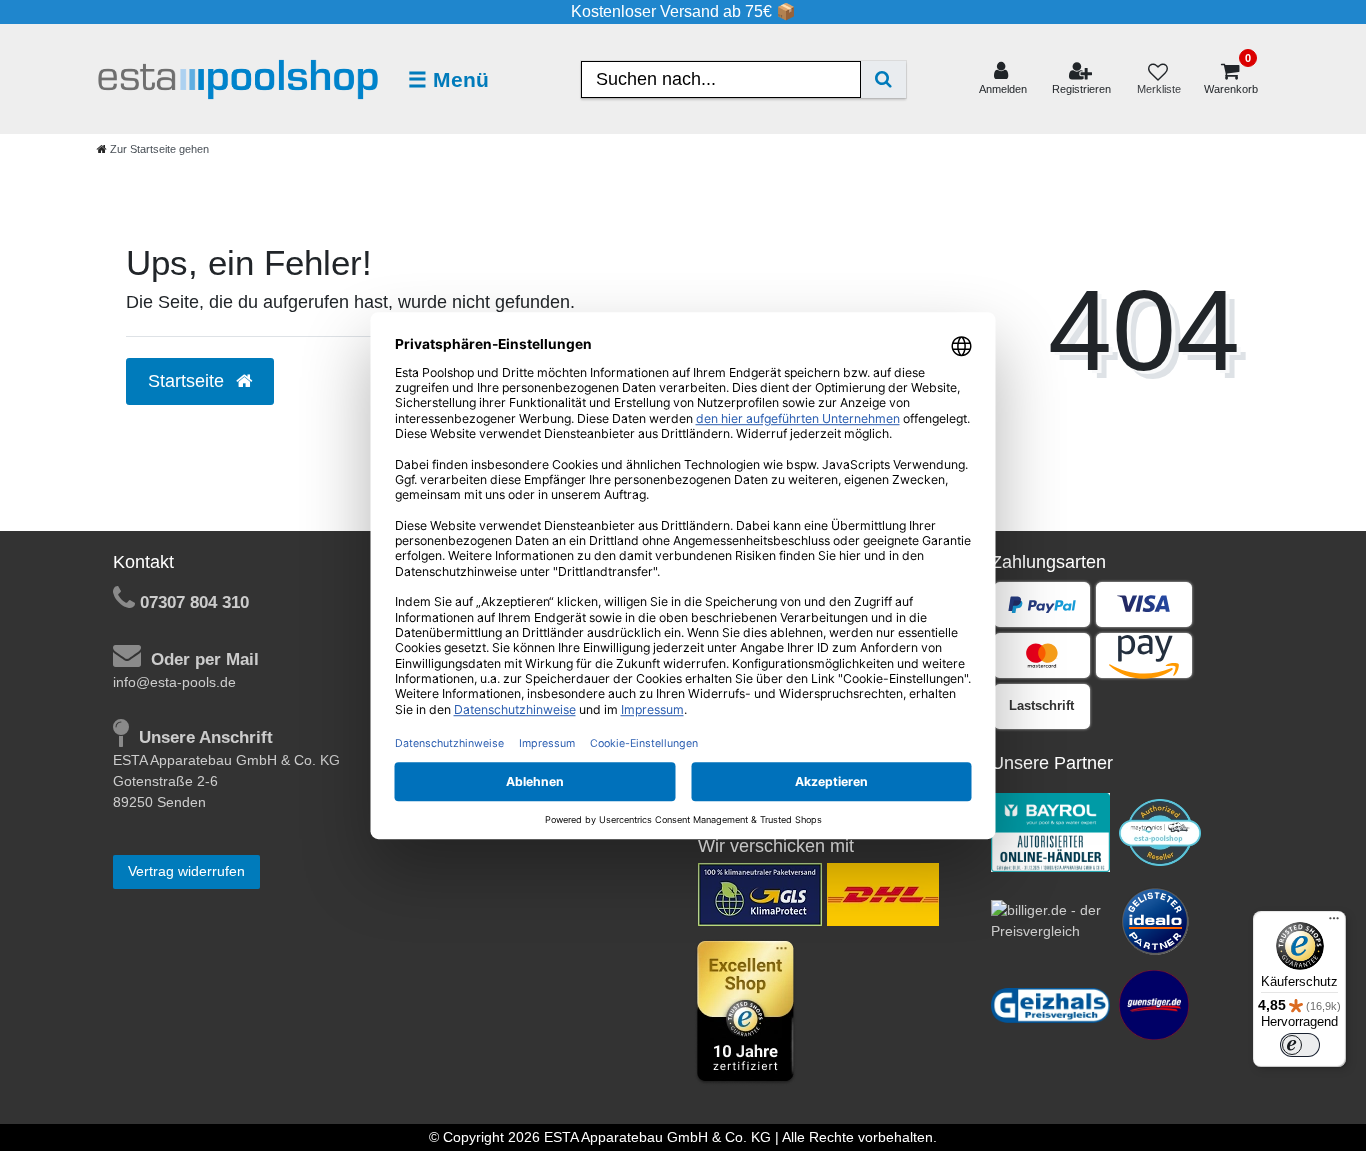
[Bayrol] (1051, 831)
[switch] (1300, 1045)
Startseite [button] (188, 381)
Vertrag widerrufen (186, 871)
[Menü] (1334, 923)
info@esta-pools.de (174, 682)
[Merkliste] (1158, 79)
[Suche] (883, 79)
